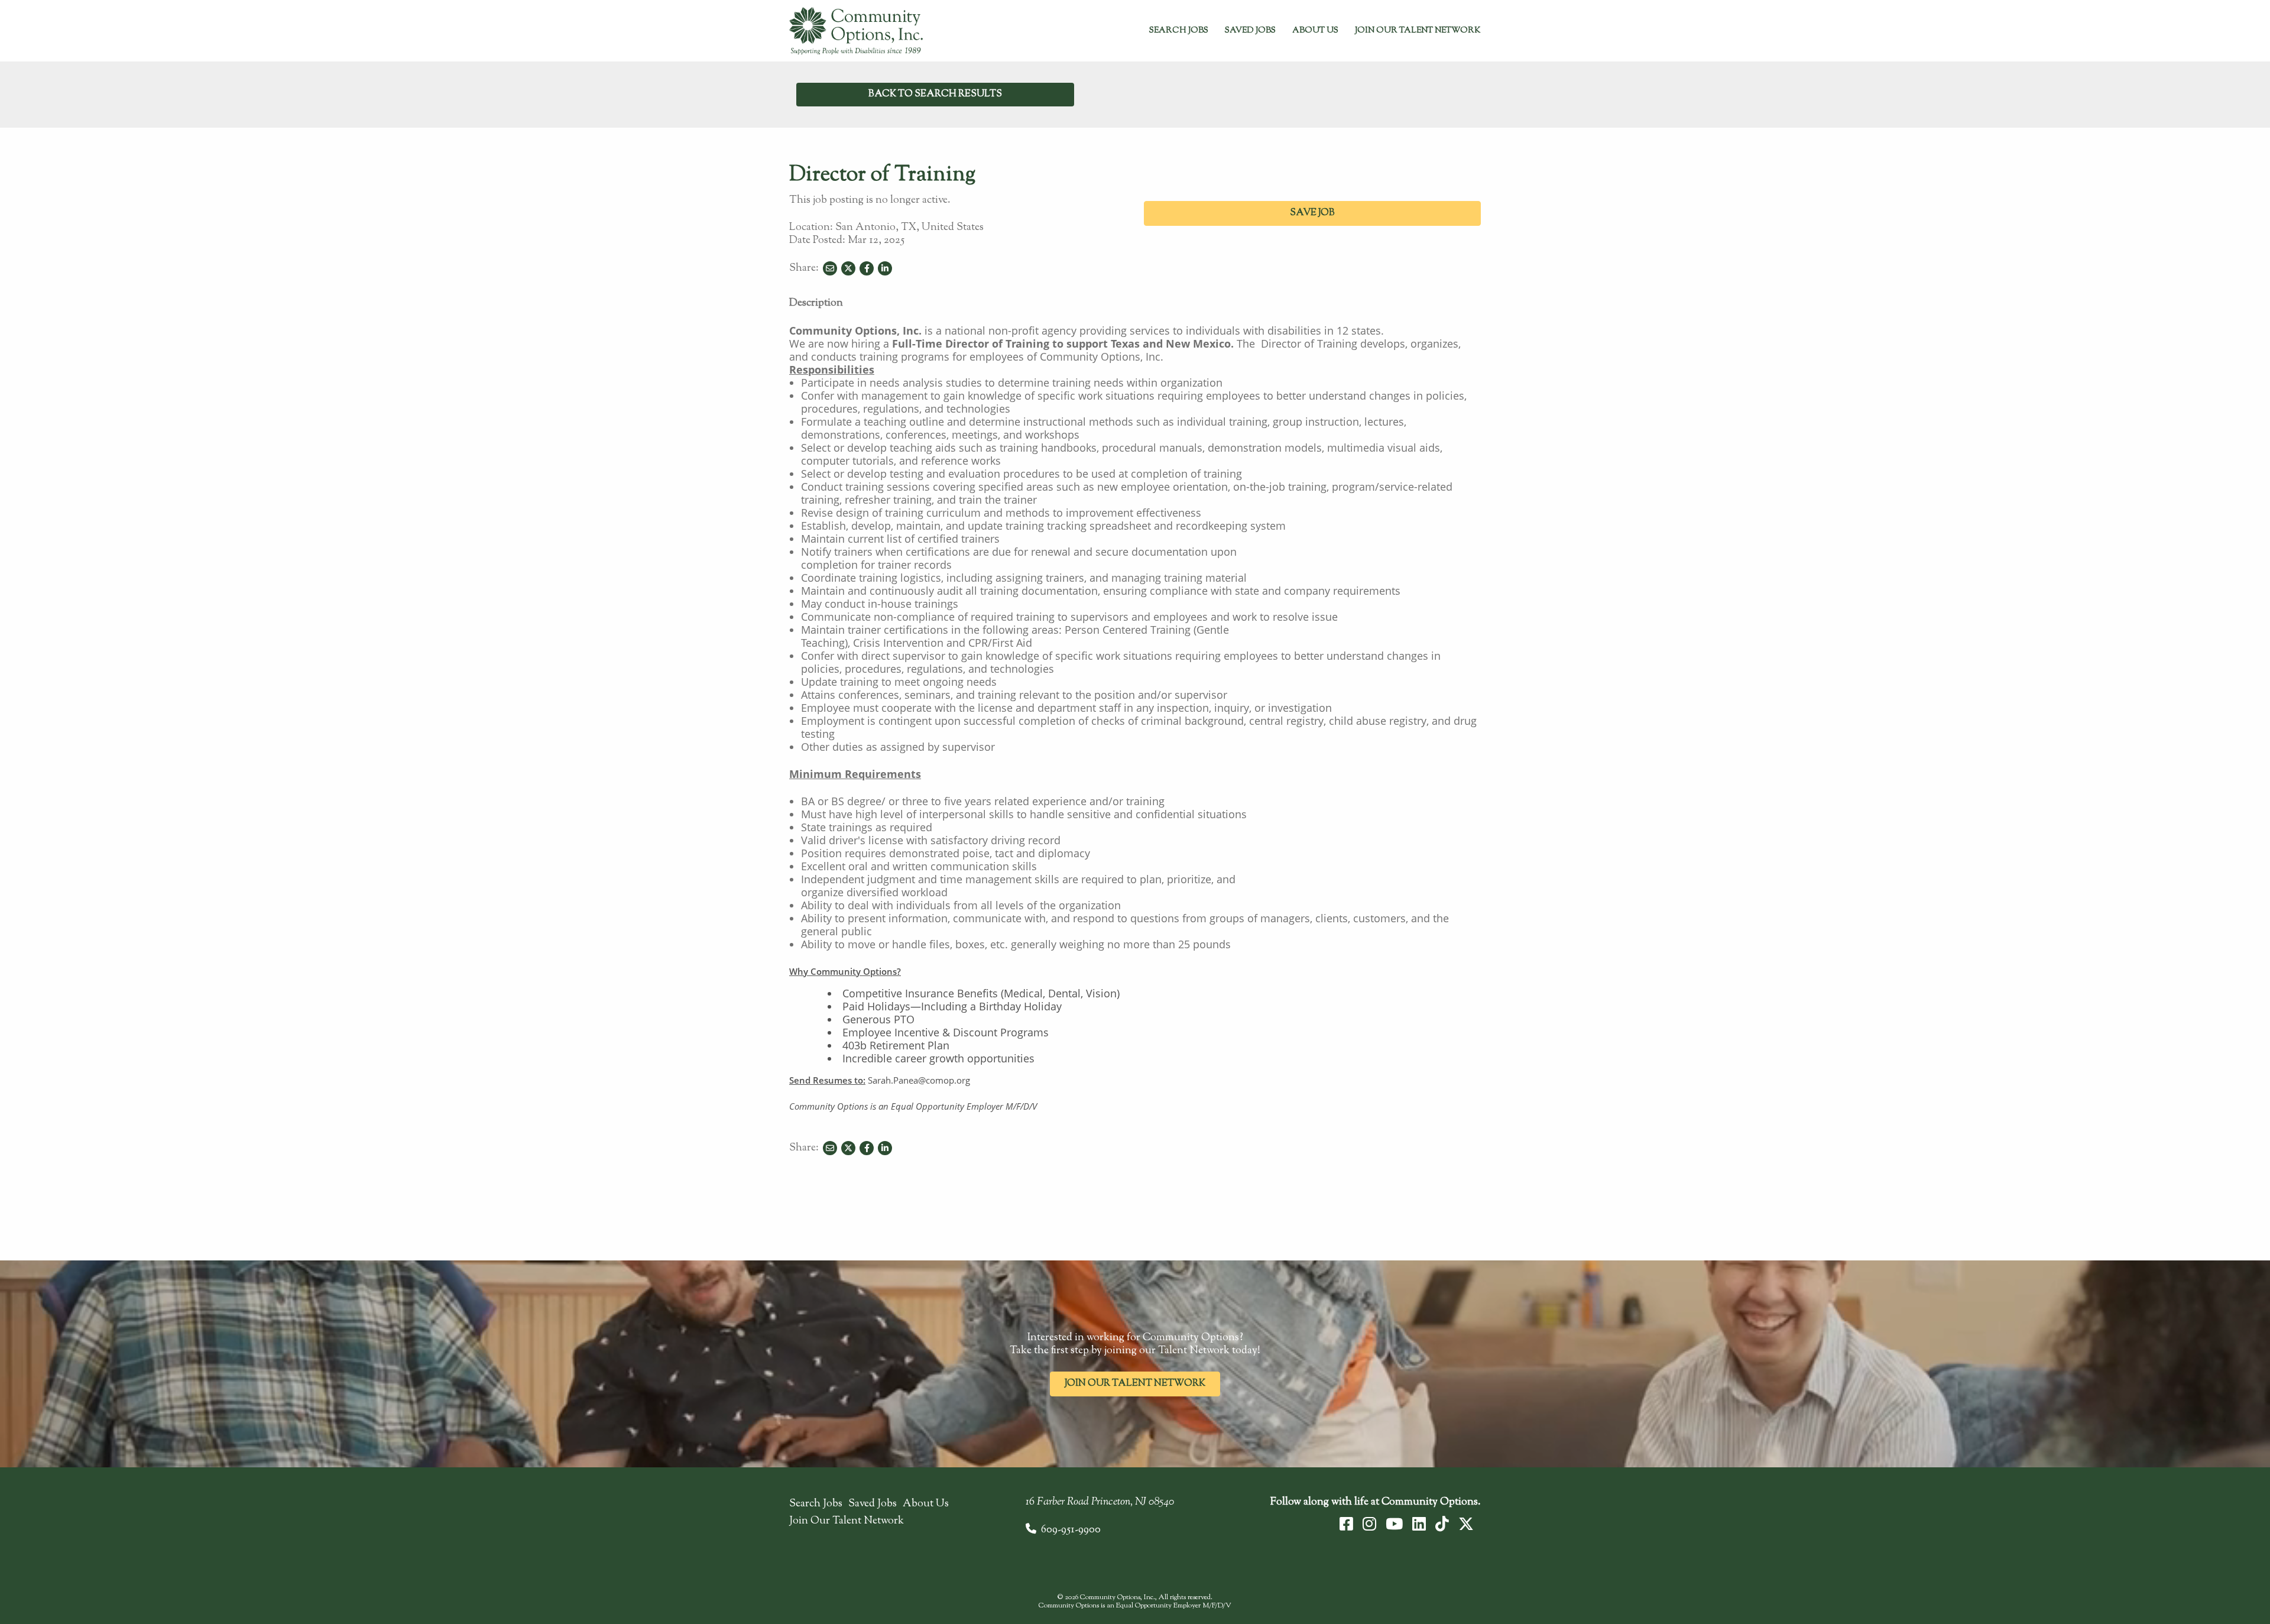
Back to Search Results (935, 94)
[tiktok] (1442, 1524)
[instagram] (1369, 1524)
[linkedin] (1419, 1524)
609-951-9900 (1071, 1530)
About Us (1315, 31)
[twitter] (1466, 1524)
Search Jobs (1179, 31)
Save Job (1312, 213)
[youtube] (1394, 1524)
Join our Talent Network (1135, 1384)
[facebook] (1346, 1524)
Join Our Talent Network (1418, 31)
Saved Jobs (1250, 31)
